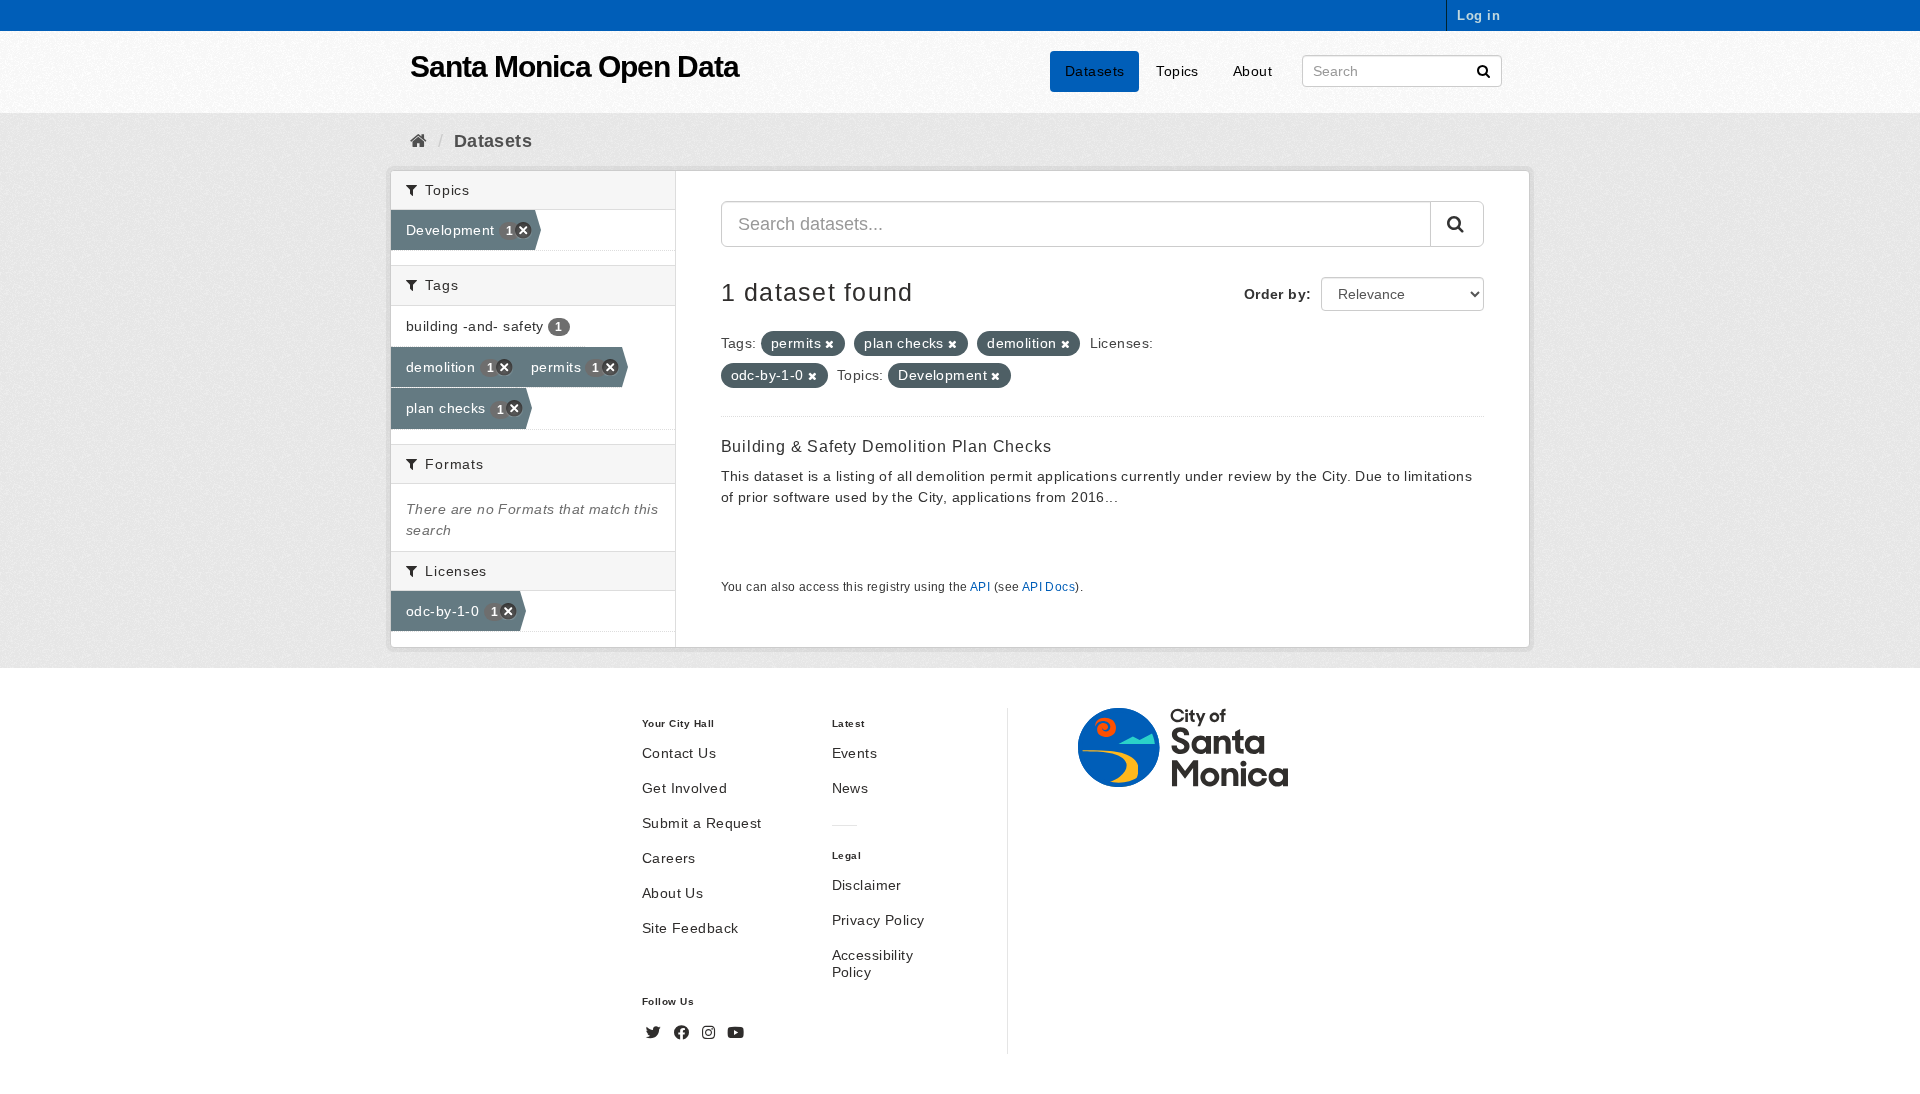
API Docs (1048, 587)
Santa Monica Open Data (574, 66)
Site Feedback (690, 928)
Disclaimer (867, 885)
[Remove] (829, 344)
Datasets (1094, 71)
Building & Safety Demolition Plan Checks (886, 446)
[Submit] (1483, 69)
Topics (1177, 71)
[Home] (418, 141)
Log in (1478, 15)
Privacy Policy (878, 920)
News (850, 788)
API (980, 587)
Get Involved (684, 788)
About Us (672, 893)
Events (855, 753)
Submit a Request (702, 823)
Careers (669, 858)
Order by (1275, 294)
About (1252, 71)
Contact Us (679, 753)
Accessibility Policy (872, 963)
